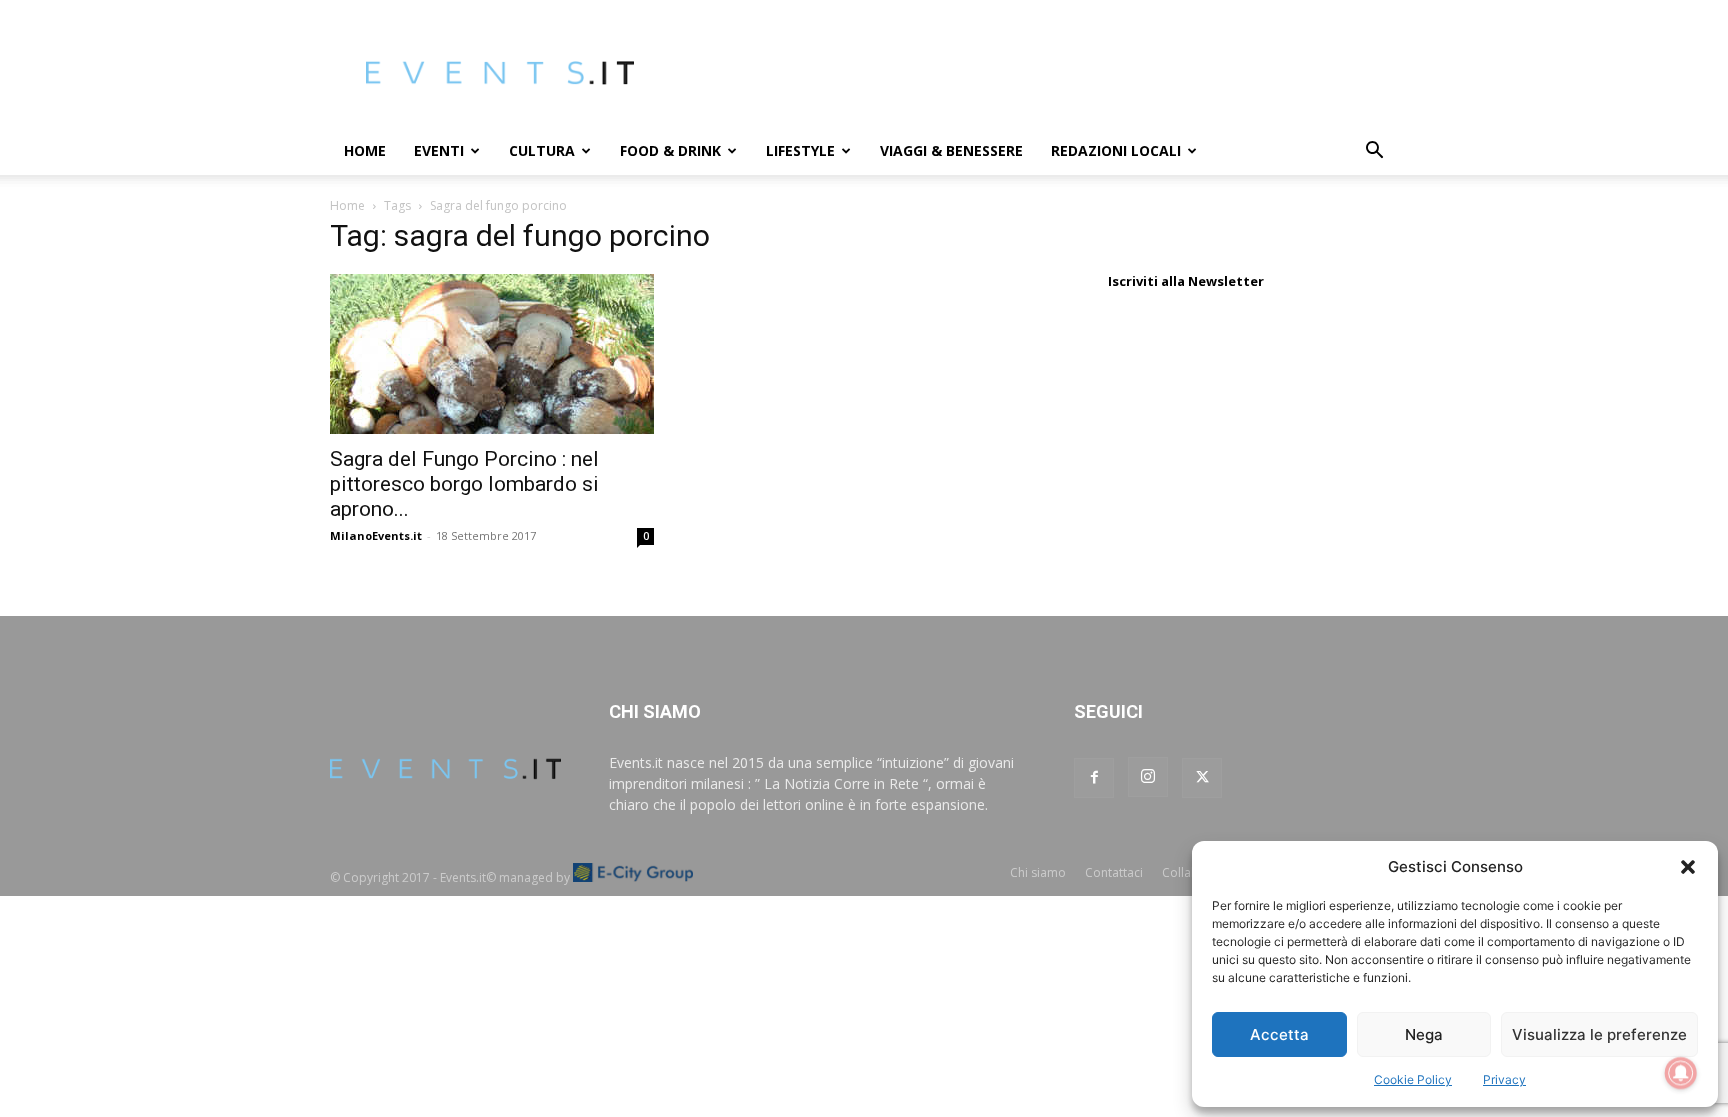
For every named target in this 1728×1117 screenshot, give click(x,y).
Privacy (1504, 1079)
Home (365, 150)
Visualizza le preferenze (1599, 1034)
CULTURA (542, 150)
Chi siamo (1038, 872)
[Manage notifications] (1681, 1073)
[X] (1202, 778)
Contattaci (1114, 872)
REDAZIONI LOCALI (1116, 150)
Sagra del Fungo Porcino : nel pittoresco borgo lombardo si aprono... (464, 484)
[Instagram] (1148, 777)
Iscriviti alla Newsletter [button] (1186, 281)
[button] (1688, 867)
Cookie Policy (1413, 1079)
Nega (1424, 1034)
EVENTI (439, 150)
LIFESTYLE (800, 150)
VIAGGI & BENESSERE (951, 150)
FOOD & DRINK (670, 150)
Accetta (1279, 1034)
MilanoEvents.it (376, 535)
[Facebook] (1094, 778)
